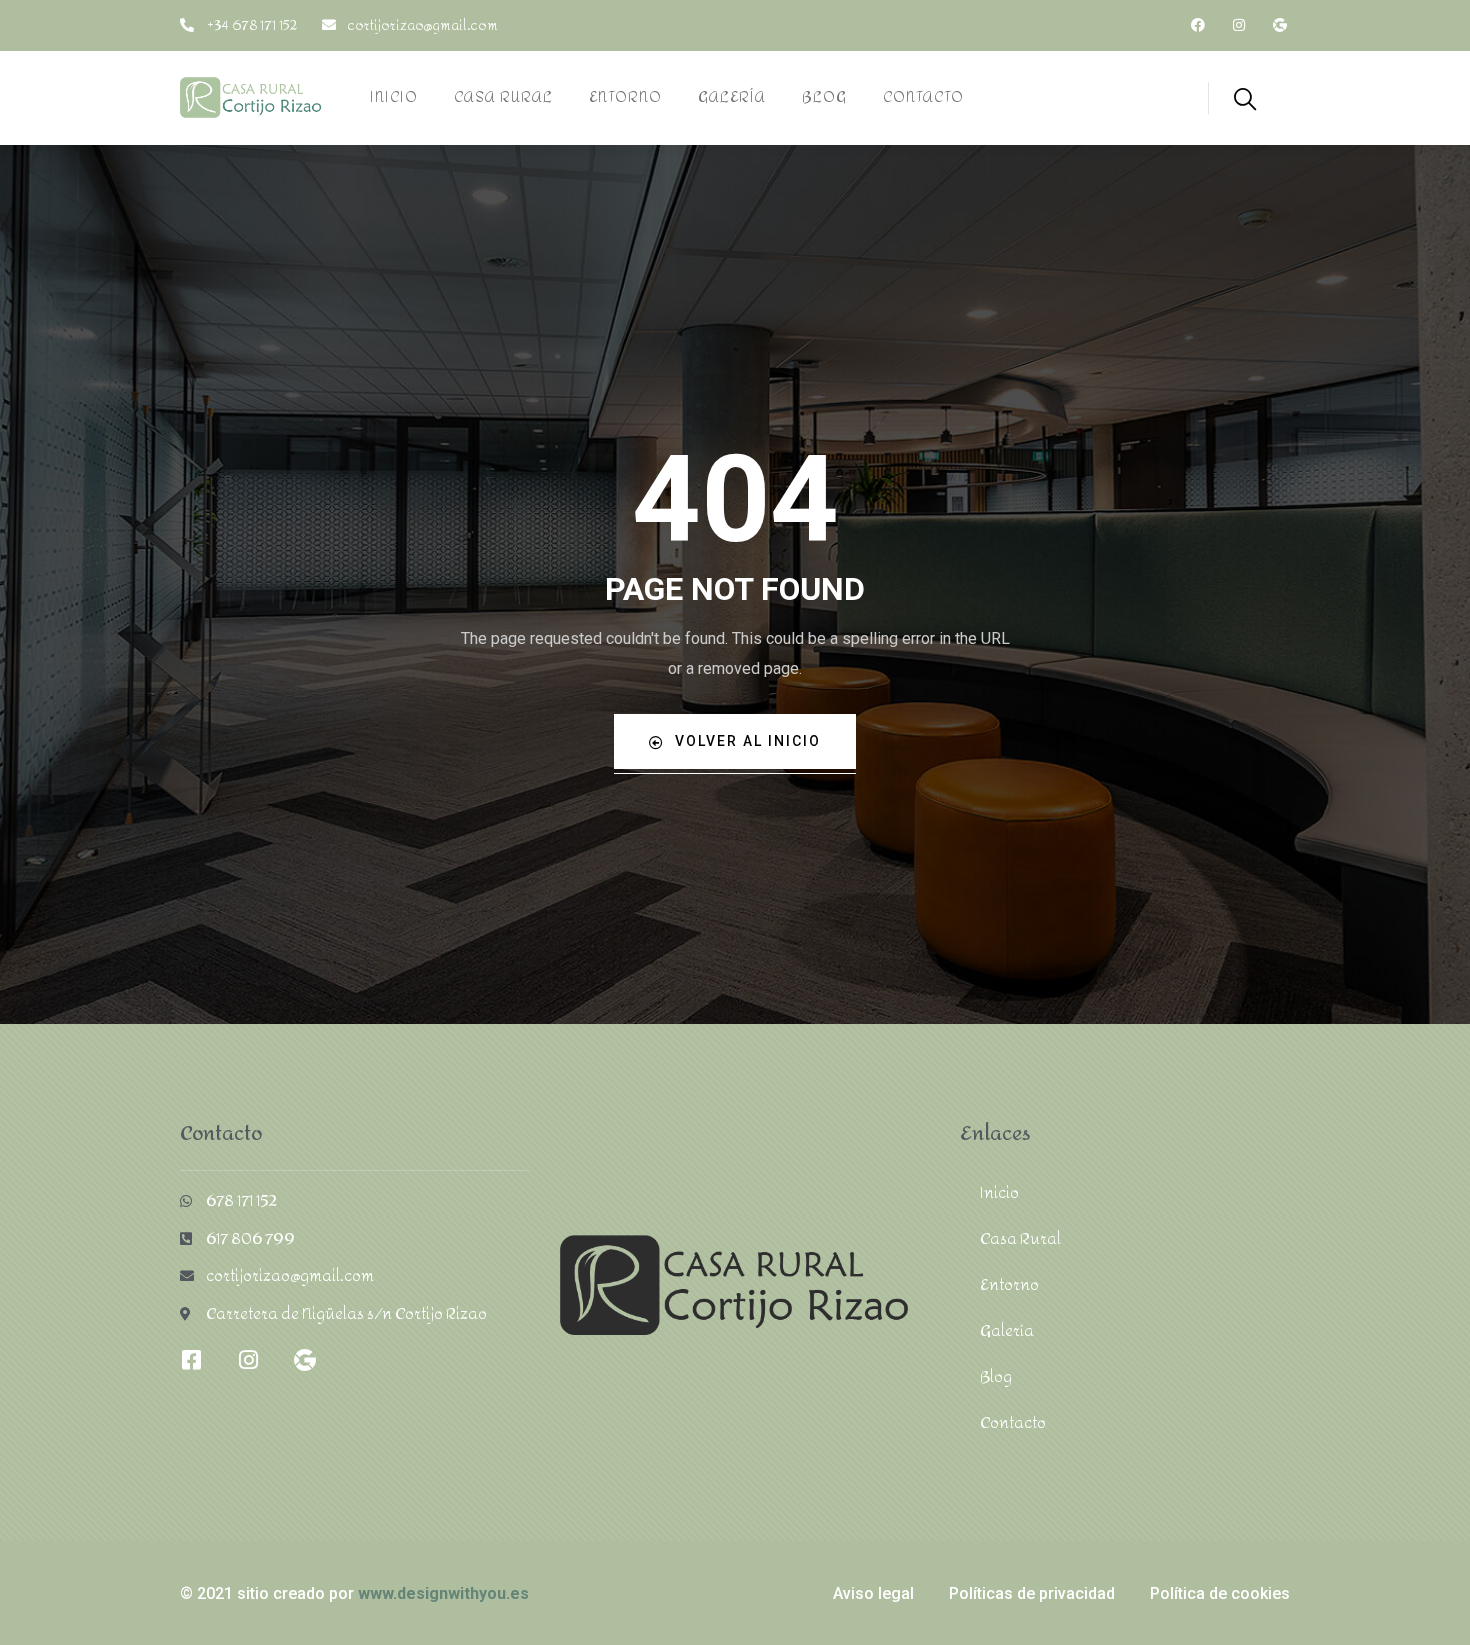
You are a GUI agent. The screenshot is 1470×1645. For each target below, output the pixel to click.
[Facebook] (1198, 25)
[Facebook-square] (191, 1360)
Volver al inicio (748, 741)
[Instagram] (1238, 25)
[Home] (251, 97)
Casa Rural (1020, 1238)
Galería (1007, 1330)
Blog (996, 1376)
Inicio (999, 1192)
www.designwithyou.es (443, 1593)
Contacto (1013, 1422)
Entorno (1009, 1284)
